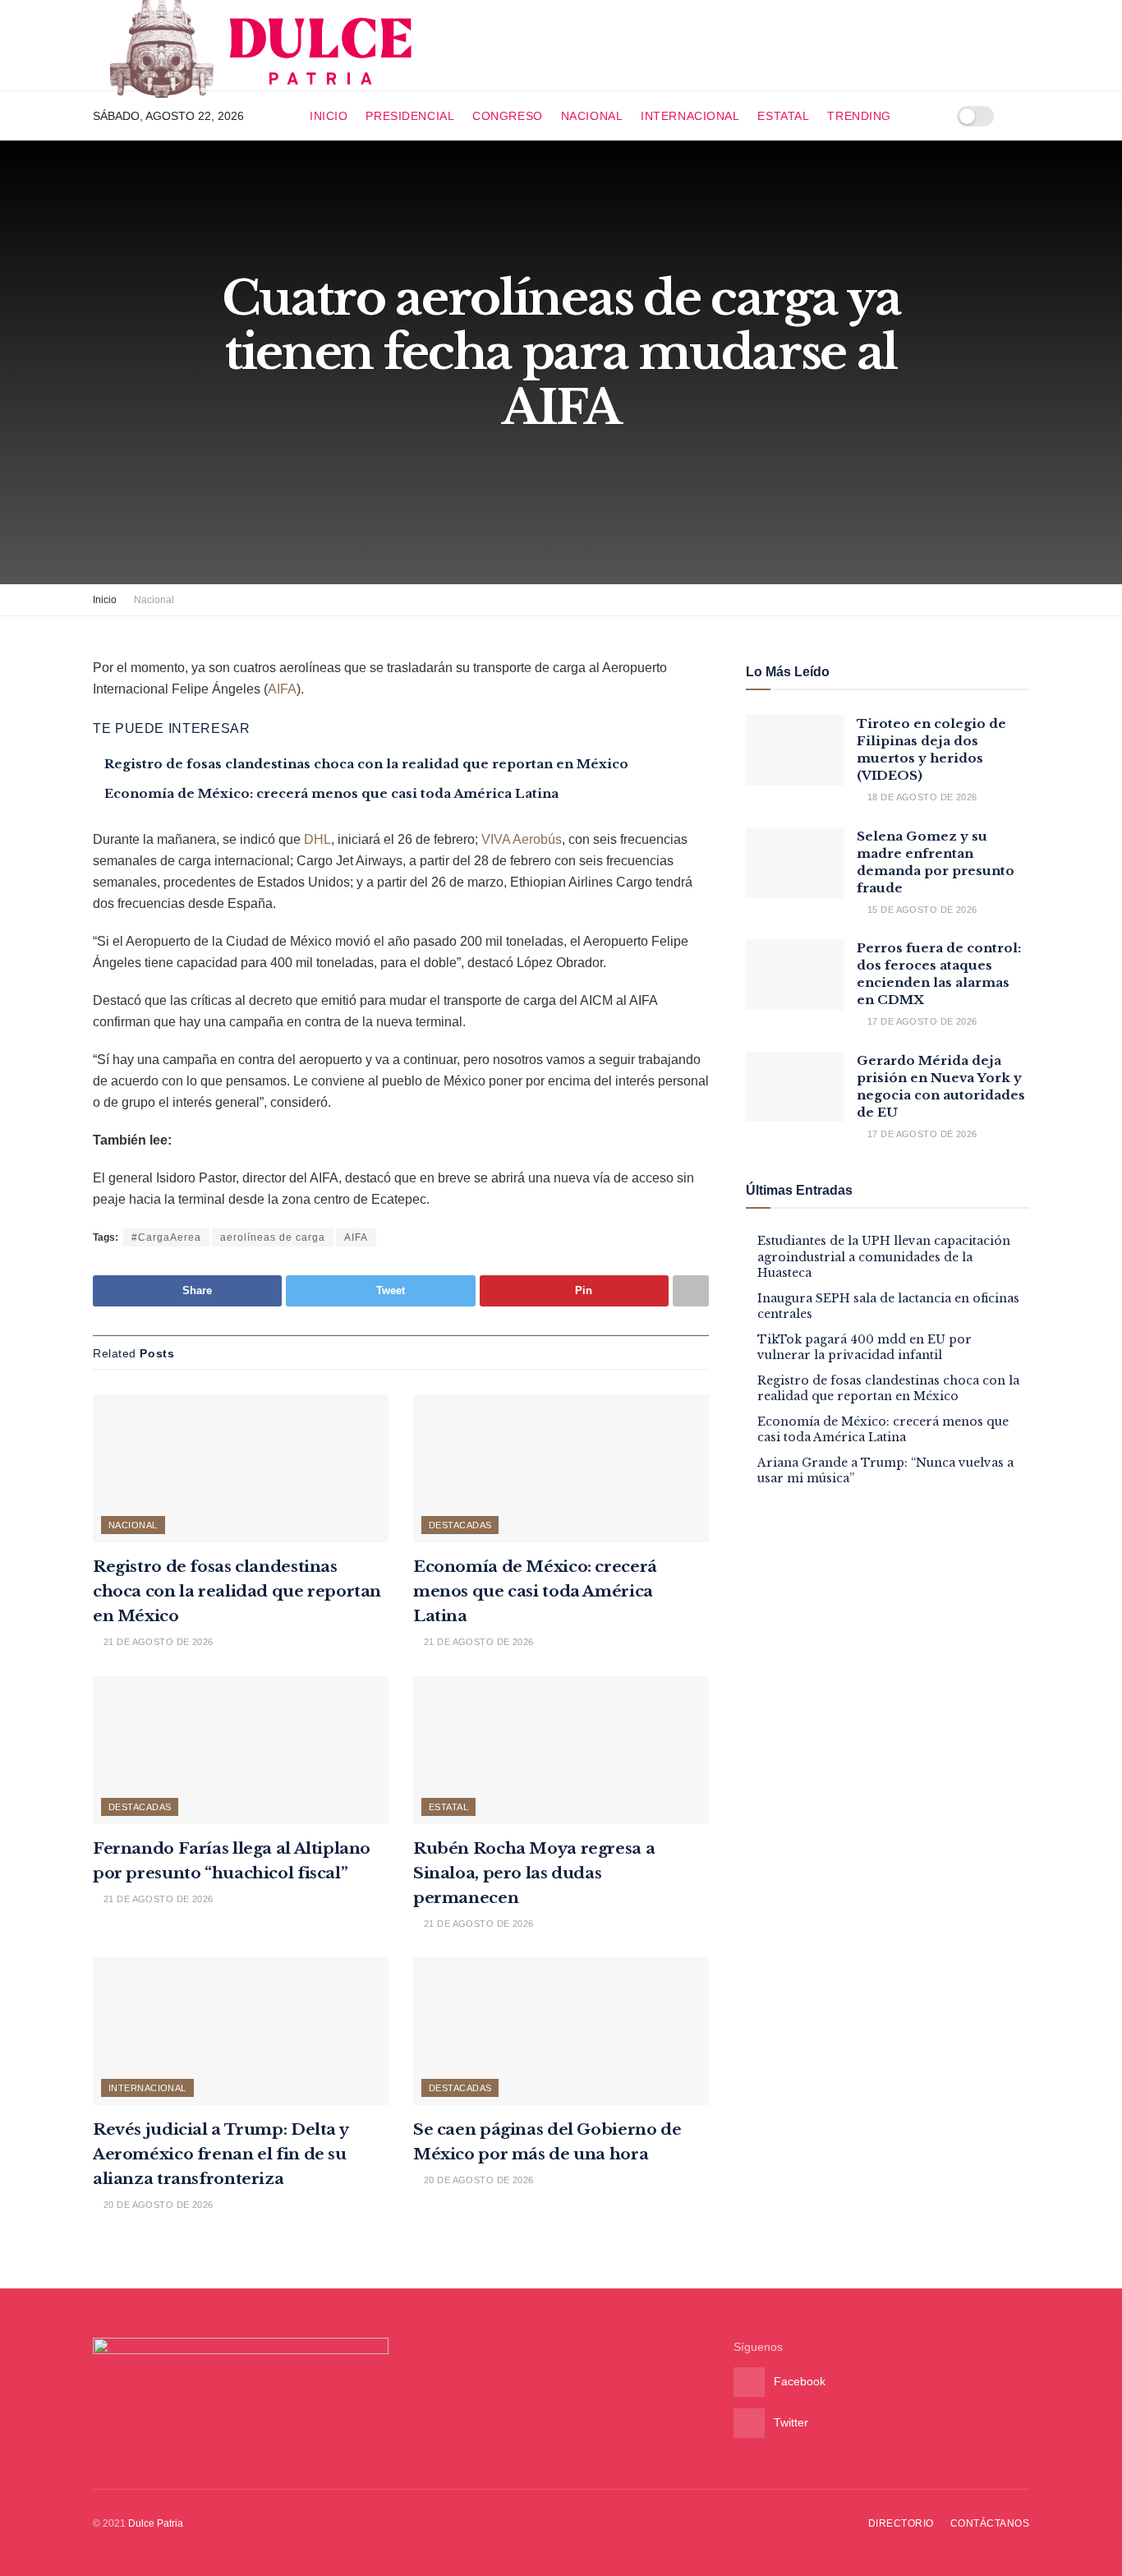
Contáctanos (990, 2523)
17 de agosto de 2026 (920, 1021)
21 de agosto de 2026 (156, 1642)
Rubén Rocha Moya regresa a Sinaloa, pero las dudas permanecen (534, 1873)
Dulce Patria (156, 2523)
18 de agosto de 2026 (920, 797)
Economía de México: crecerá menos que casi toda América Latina (331, 793)
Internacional (690, 116)
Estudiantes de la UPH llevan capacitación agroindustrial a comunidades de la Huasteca (884, 1257)
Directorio (901, 2523)
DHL (317, 839)
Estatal (783, 116)
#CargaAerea (166, 1237)
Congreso (507, 116)
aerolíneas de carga (273, 1237)
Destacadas (460, 1525)
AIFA (282, 689)
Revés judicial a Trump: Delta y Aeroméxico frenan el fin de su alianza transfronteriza (220, 2154)
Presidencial (410, 116)
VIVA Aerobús (522, 839)
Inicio (329, 116)
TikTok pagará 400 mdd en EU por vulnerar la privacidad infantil (864, 1348)
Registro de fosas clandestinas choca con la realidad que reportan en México (366, 764)
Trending (859, 116)
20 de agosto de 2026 (156, 2205)
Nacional (592, 116)
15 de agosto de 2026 (920, 910)
